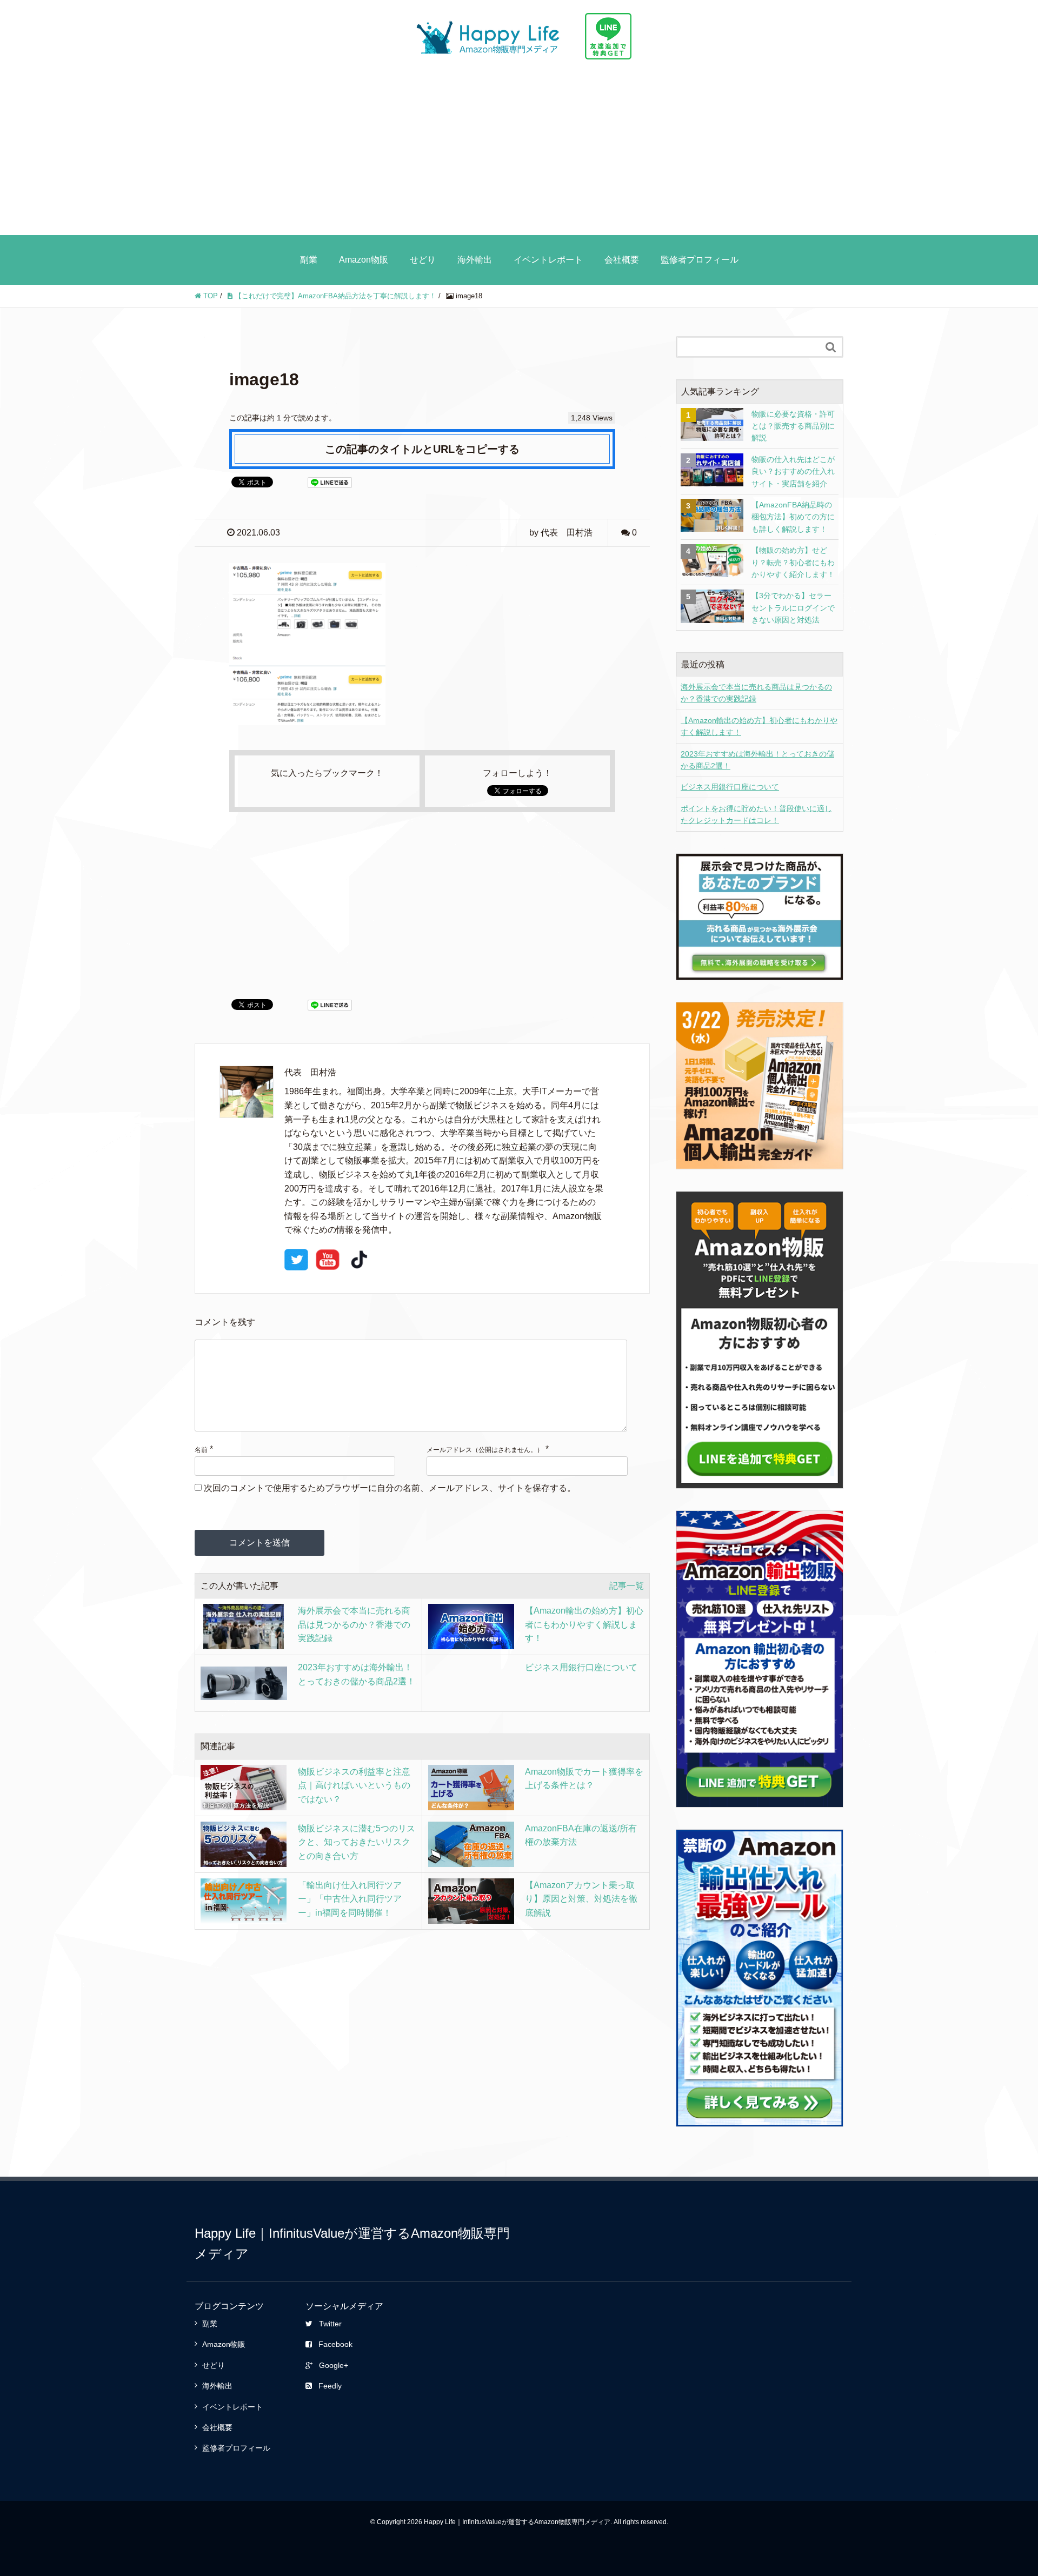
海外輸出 (475, 260)
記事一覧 (627, 1586)
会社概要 (622, 260)
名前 (201, 1450)
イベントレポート (548, 260)
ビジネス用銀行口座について (730, 787)
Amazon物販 (364, 260)
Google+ (334, 2365)
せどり (423, 260)
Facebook (335, 2344)
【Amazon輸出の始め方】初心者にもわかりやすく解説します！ (759, 726)
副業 (309, 260)
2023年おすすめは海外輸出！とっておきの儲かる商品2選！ (757, 760)
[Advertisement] (519, 154)
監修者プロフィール (700, 260)
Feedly (330, 2386)
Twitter (330, 2324)
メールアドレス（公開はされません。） (485, 1450)
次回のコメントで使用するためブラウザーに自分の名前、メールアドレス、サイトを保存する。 (390, 1488)
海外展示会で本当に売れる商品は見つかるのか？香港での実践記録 (756, 693)
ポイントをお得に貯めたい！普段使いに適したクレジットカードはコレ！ (756, 814)
